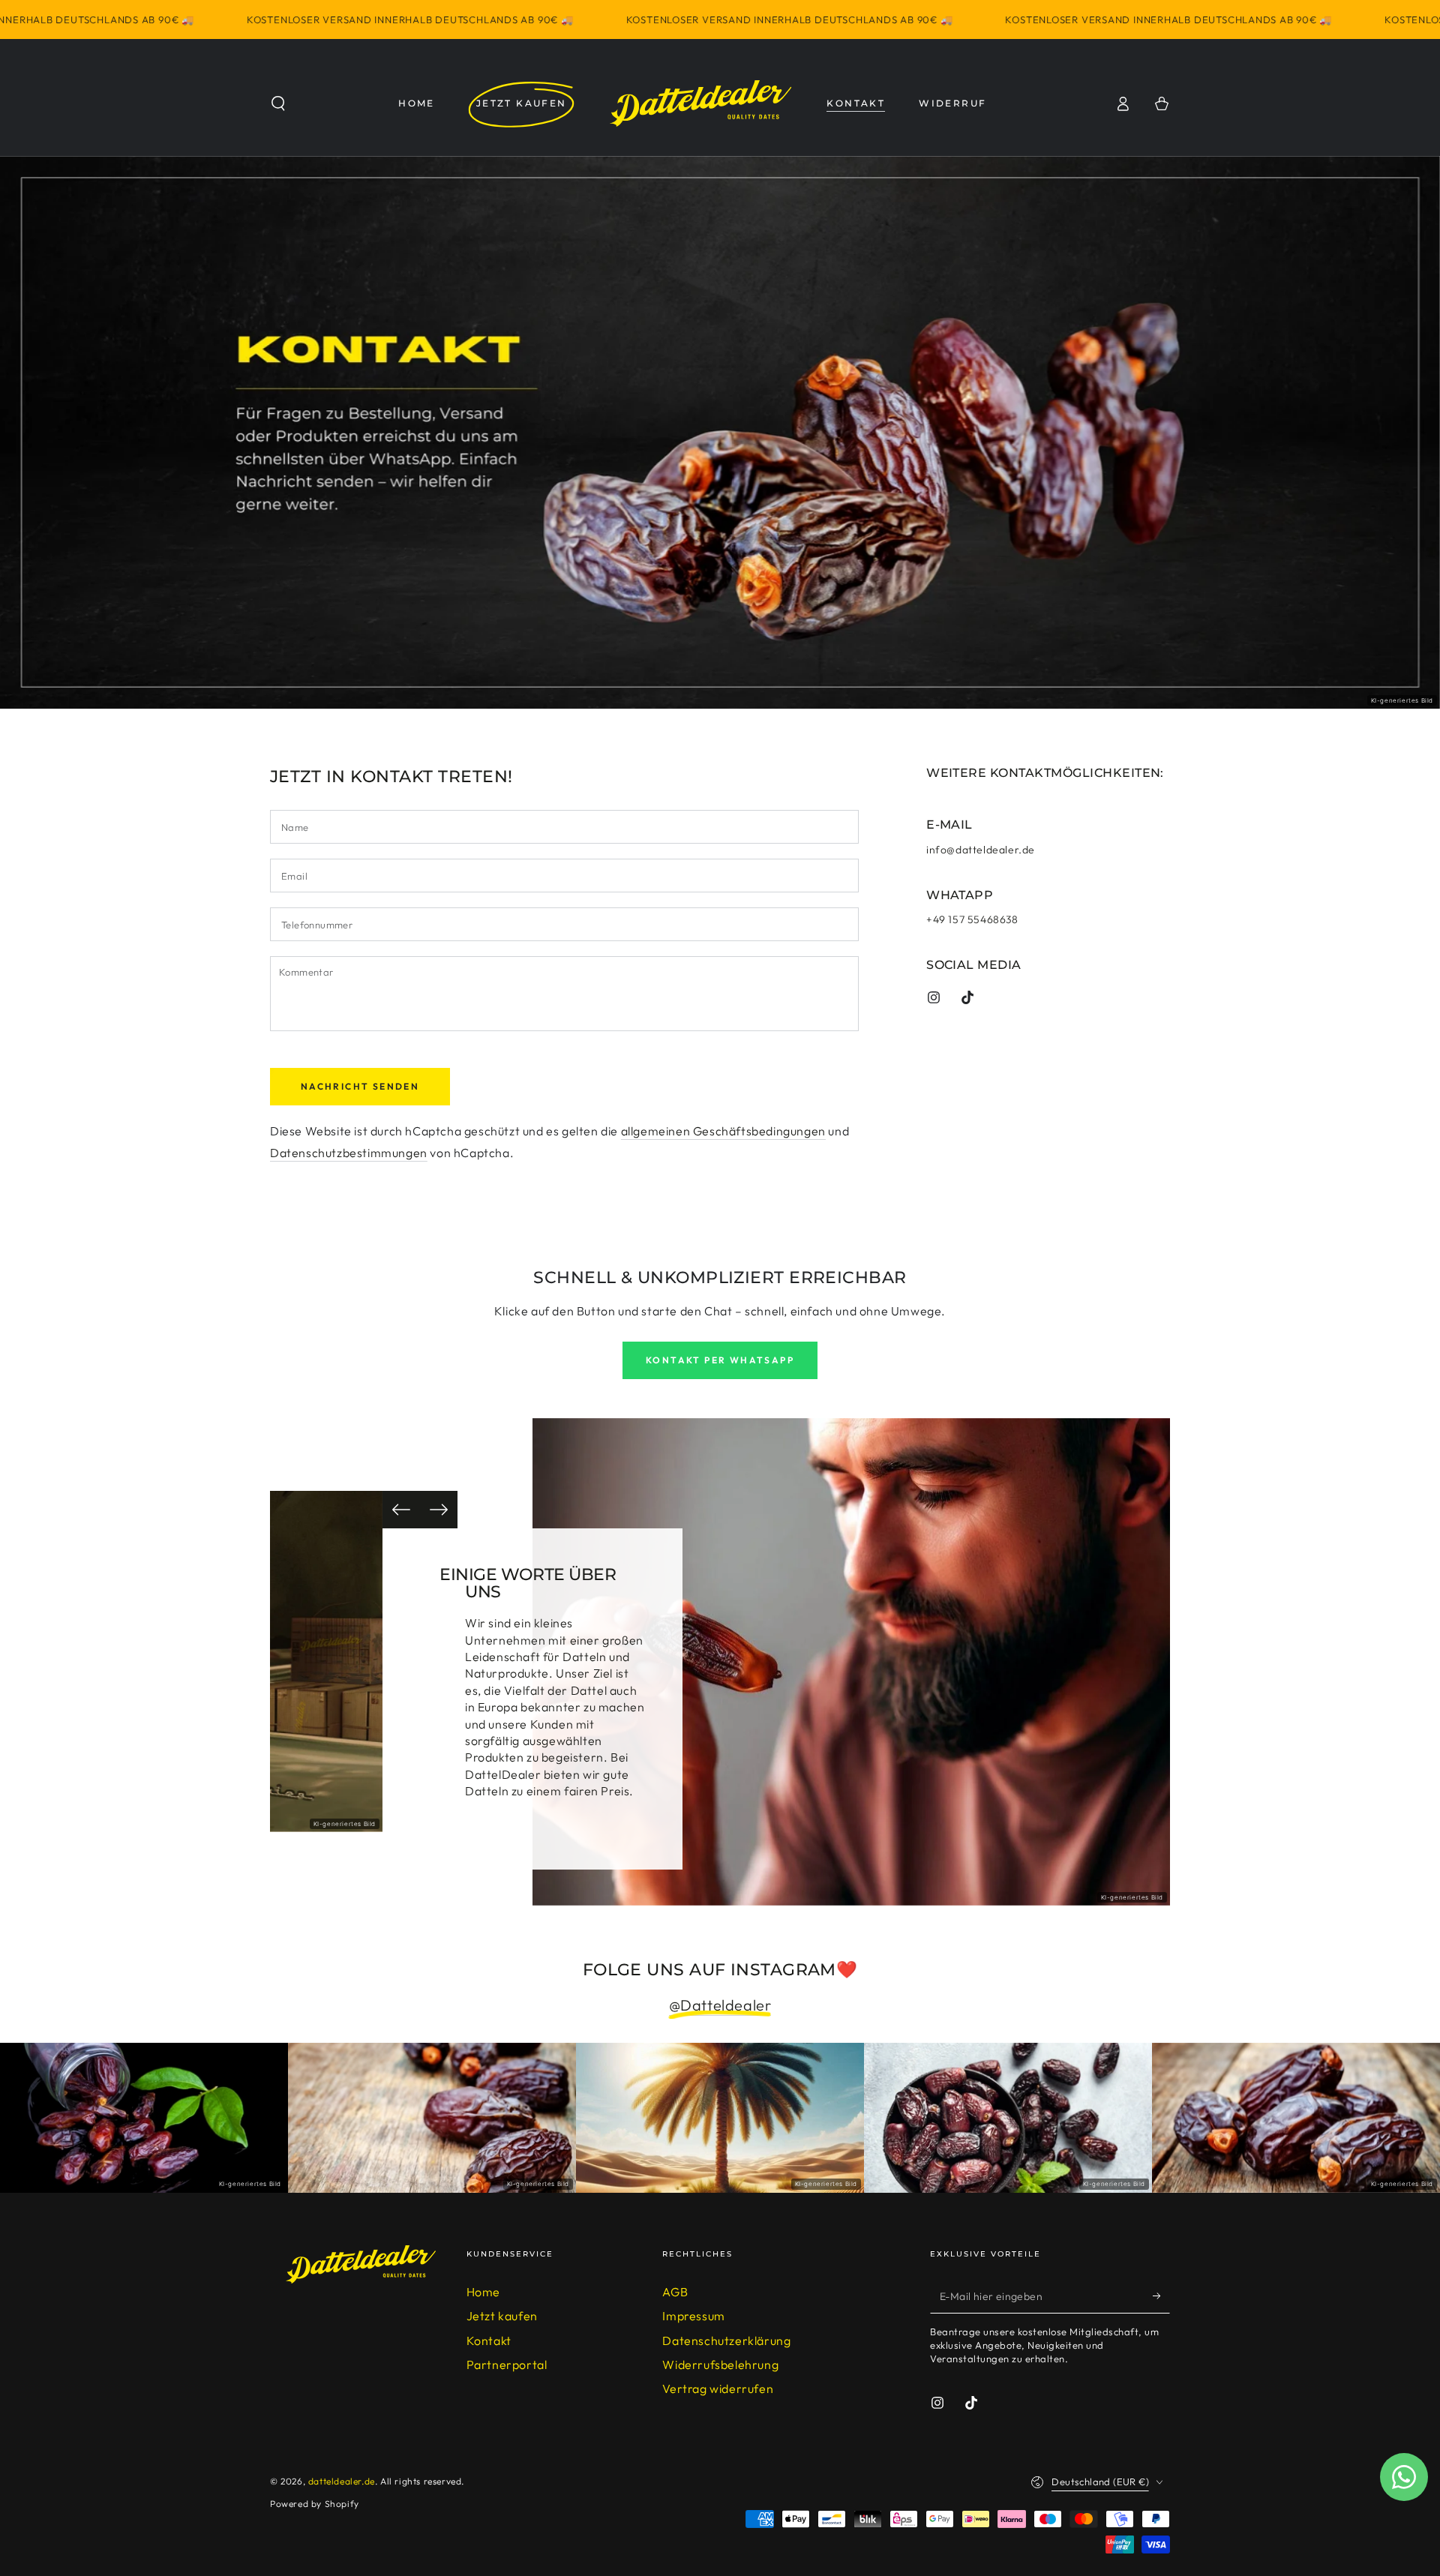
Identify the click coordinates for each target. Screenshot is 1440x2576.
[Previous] (401, 1510)
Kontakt (489, 2341)
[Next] (439, 1510)
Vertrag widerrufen (718, 2389)
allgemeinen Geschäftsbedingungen (723, 1131)
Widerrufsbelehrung (720, 2365)
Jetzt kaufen (502, 2316)
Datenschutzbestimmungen (349, 1153)
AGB (675, 2292)
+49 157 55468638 (972, 919)
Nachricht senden (360, 1086)
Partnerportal (507, 2365)
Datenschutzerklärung (726, 2341)
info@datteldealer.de (981, 850)
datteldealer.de (342, 2481)
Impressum (693, 2316)
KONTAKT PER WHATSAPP (720, 1360)
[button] (278, 103)
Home (483, 2292)
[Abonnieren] (1161, 2296)
